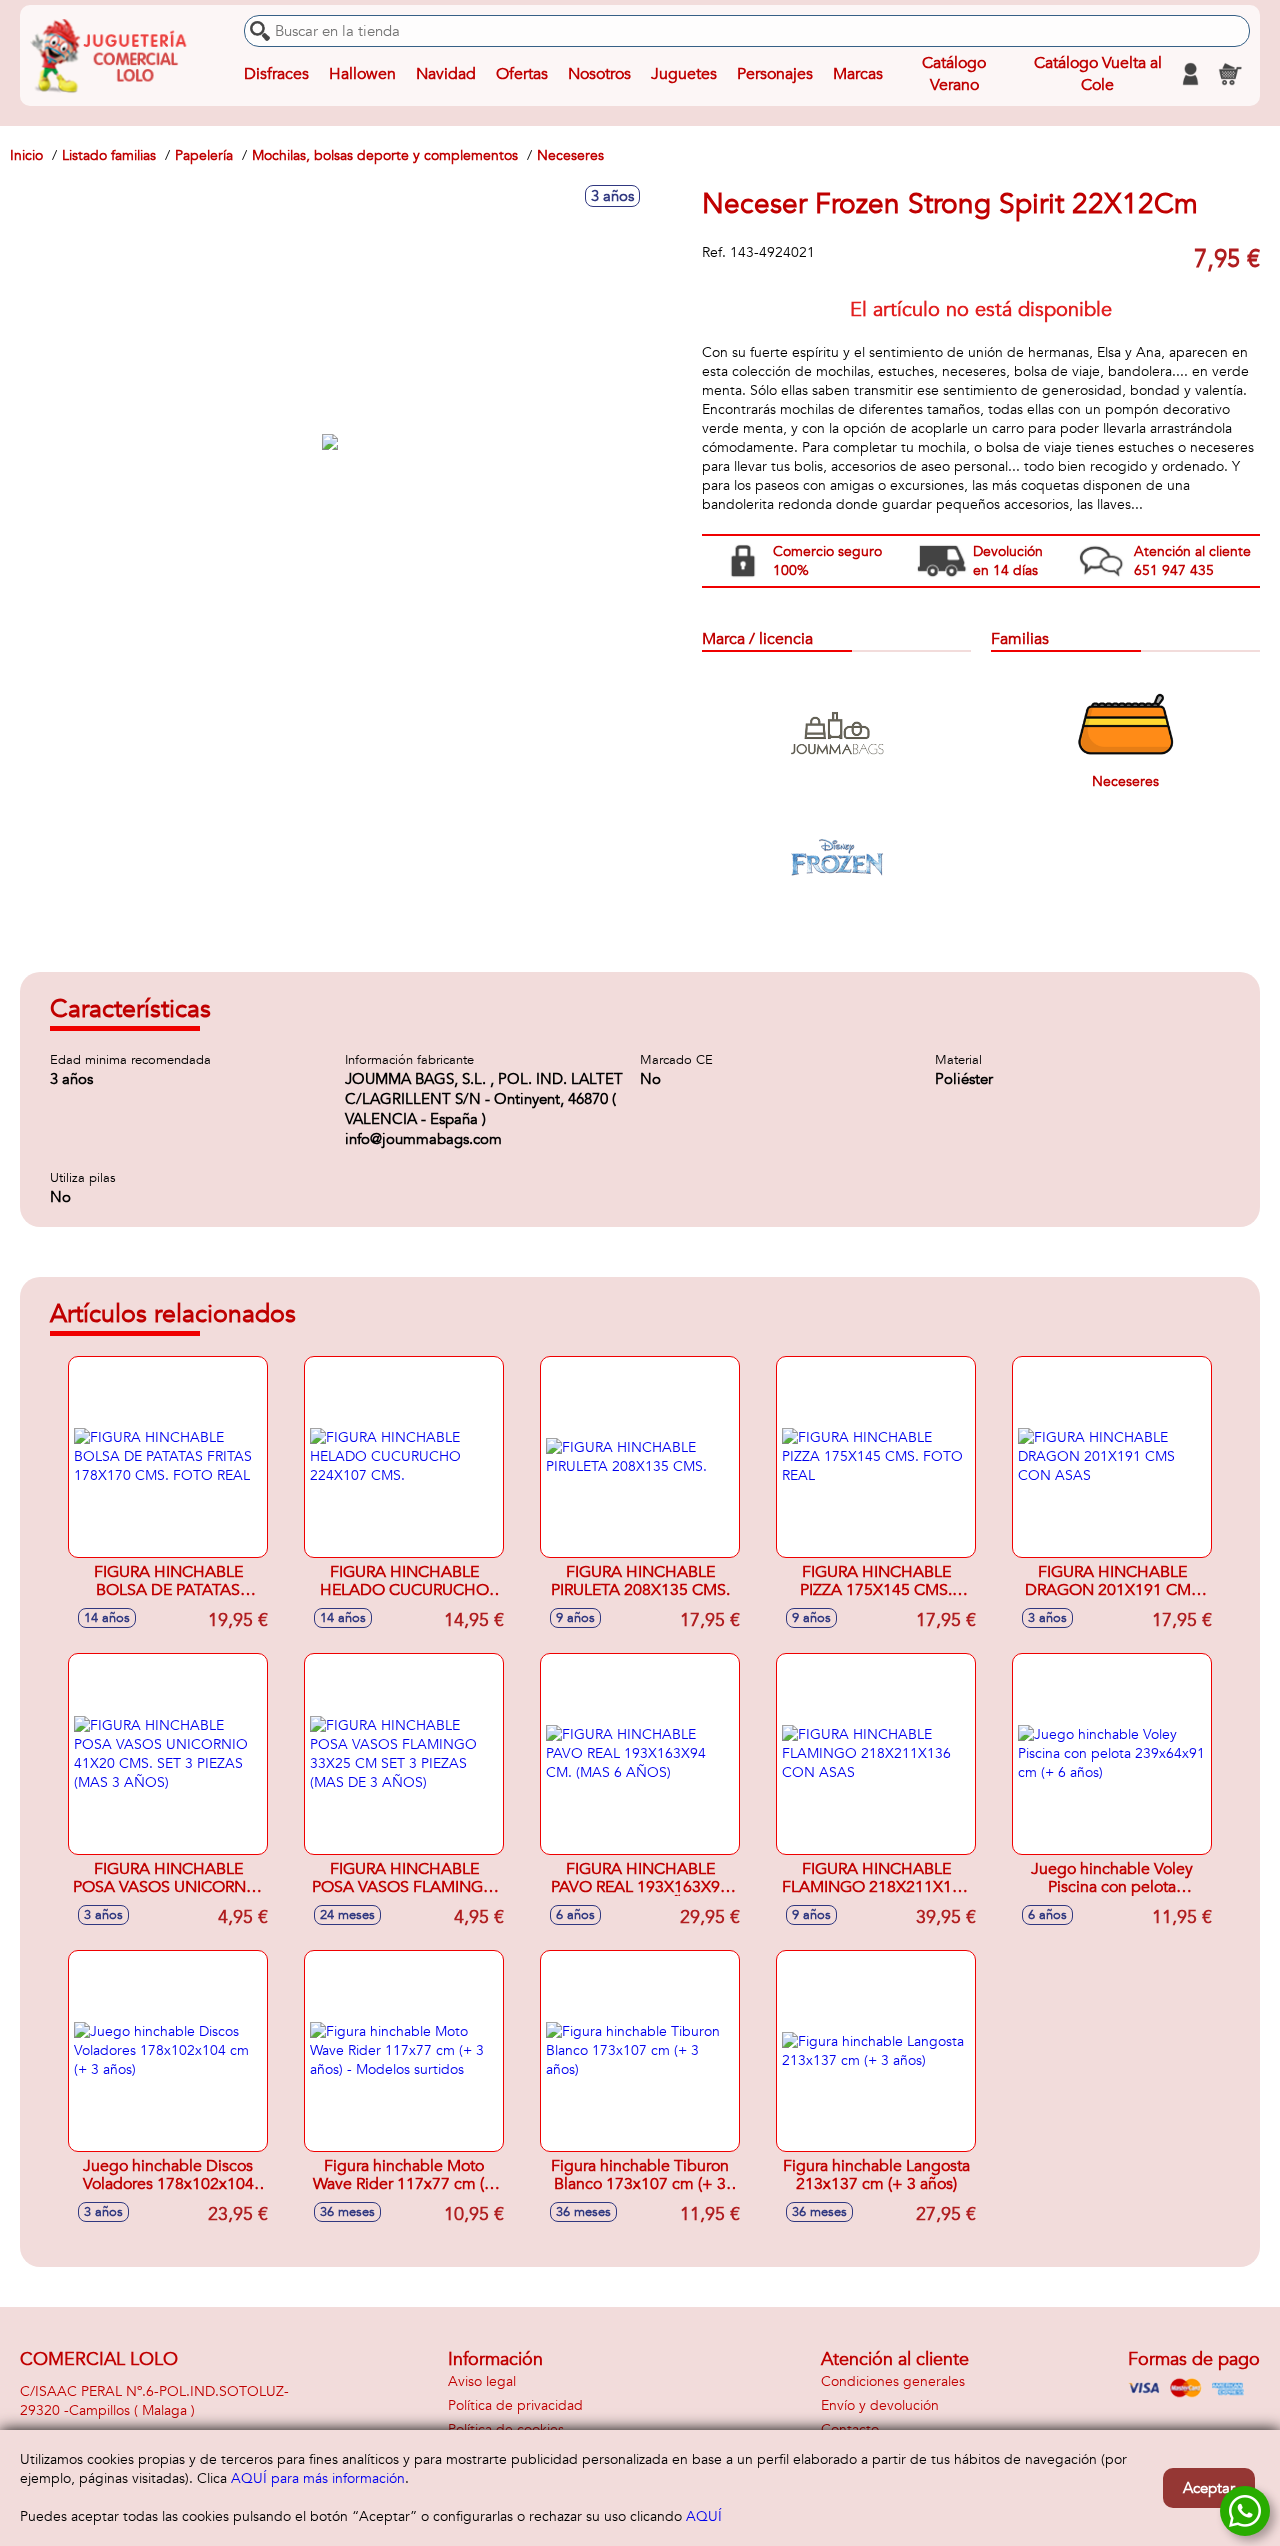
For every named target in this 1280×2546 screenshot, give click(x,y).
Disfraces (276, 74)
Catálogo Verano (954, 74)
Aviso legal (482, 2381)
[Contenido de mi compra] (1230, 74)
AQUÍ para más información (318, 2478)
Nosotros (599, 74)
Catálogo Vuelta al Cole (1098, 74)
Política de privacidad (515, 2405)
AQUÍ (704, 2516)
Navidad (446, 74)
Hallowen (362, 74)
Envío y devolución (880, 2405)
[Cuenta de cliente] (1190, 74)
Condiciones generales (893, 2381)
